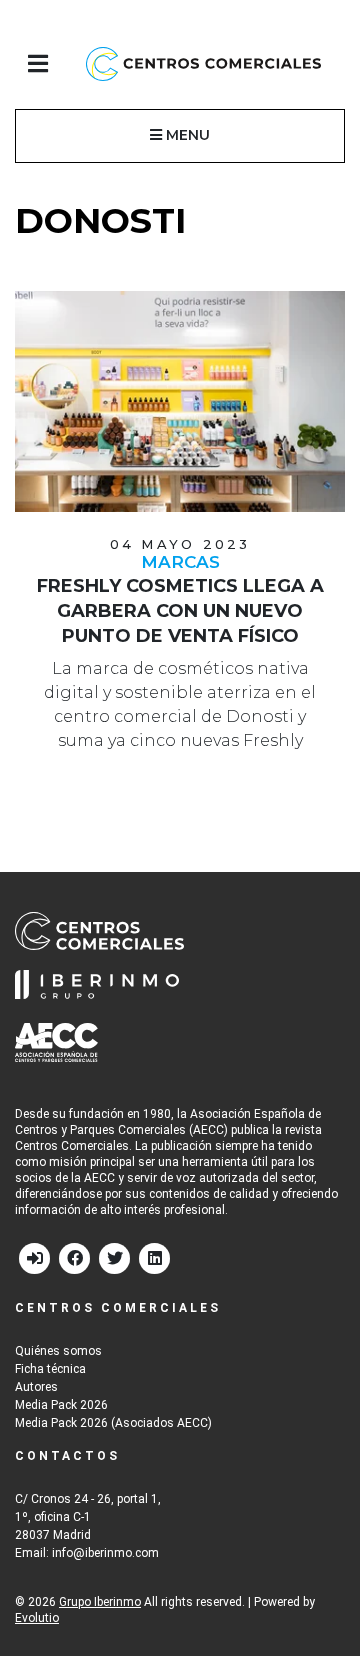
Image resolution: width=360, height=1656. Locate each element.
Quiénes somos (58, 1351)
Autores (36, 1387)
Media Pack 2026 (61, 1405)
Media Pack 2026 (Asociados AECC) (113, 1423)
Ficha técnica (50, 1369)
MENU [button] (186, 135)
